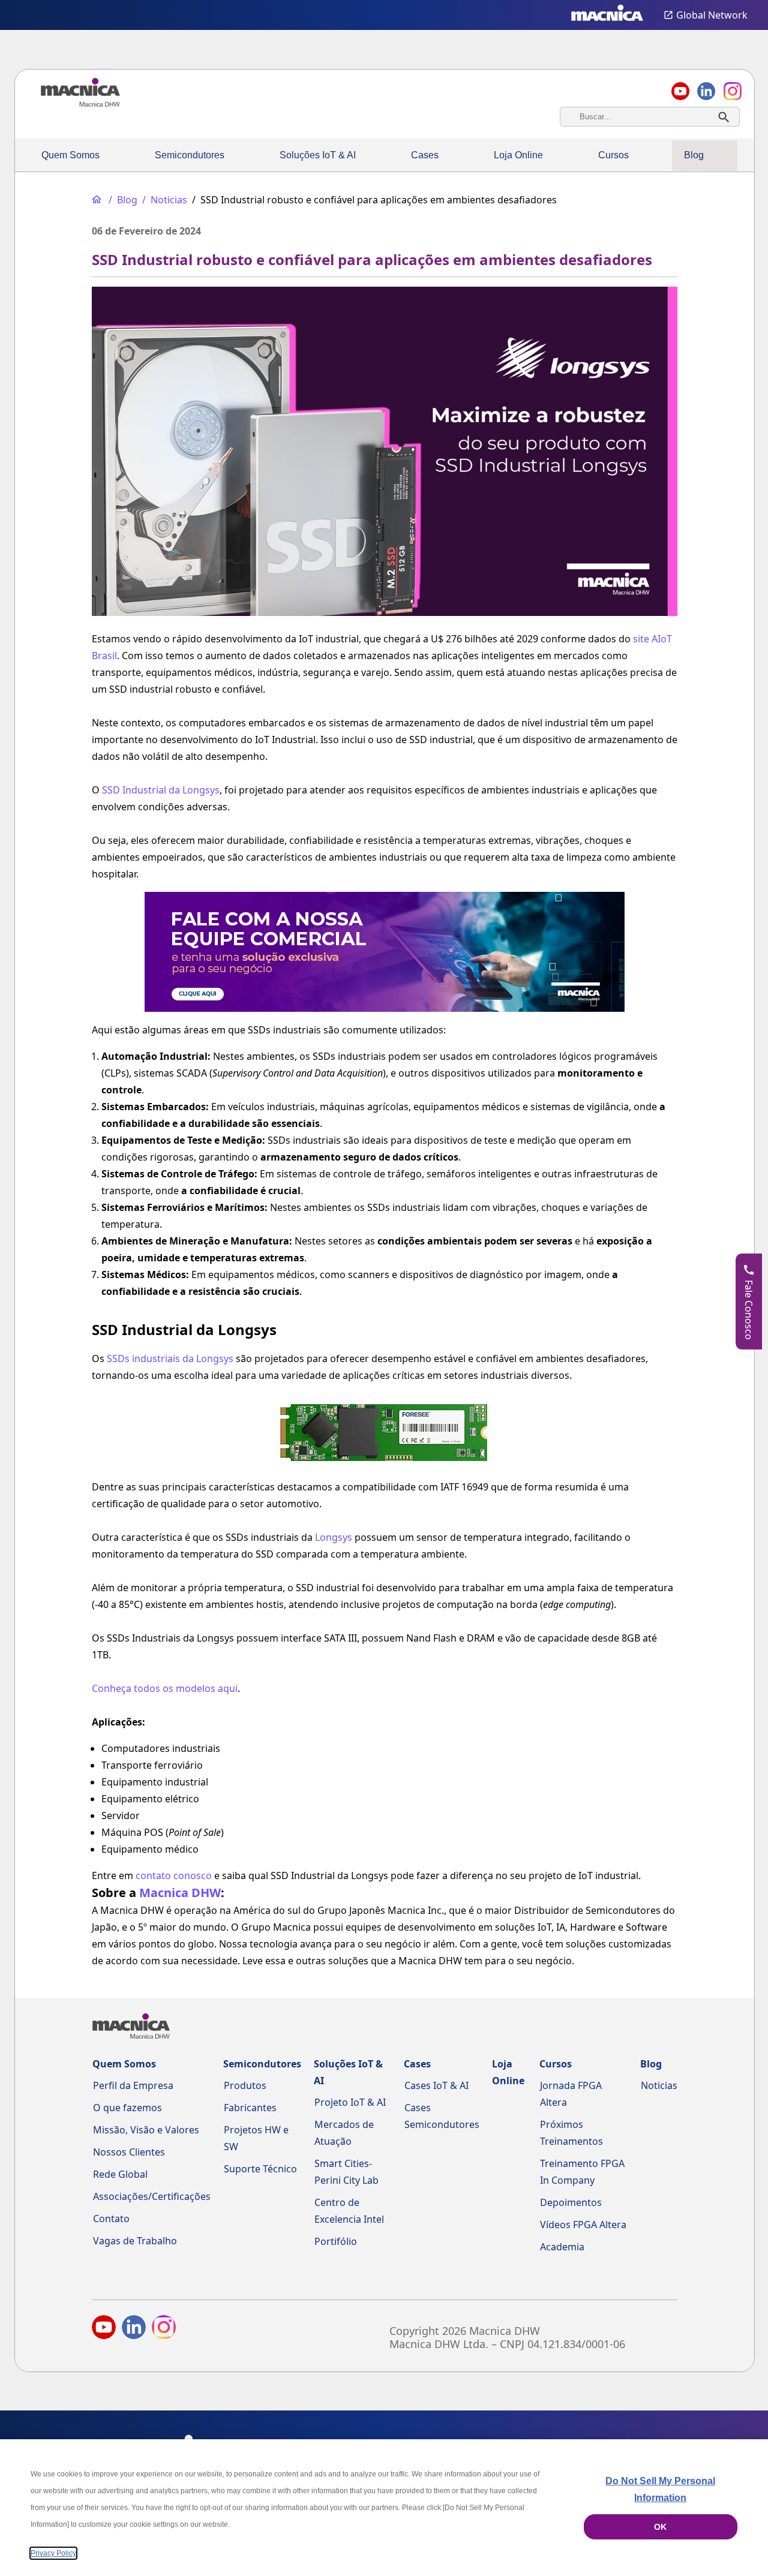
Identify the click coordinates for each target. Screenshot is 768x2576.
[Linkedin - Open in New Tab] (706, 91)
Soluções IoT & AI (318, 155)
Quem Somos (70, 155)
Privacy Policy (53, 2553)
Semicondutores (190, 155)
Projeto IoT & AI (350, 2102)
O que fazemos (127, 2108)
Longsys (334, 1537)
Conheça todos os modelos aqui (165, 1688)
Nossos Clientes (129, 2152)
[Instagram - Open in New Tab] (164, 2329)
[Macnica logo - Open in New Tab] (607, 15)
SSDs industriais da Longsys (170, 1358)
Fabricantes (250, 2108)
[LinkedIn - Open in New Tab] (134, 2329)
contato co (160, 1875)
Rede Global (120, 2174)
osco (201, 1875)
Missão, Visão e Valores (146, 2130)
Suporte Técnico (260, 2169)
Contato (111, 2219)
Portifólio (336, 2241)
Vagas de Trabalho (135, 2241)
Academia (562, 2247)
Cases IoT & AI (436, 2085)
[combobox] (650, 117)
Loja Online (518, 155)
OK (660, 2527)
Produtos (245, 2085)
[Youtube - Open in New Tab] (104, 2329)
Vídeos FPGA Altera (583, 2225)
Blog (694, 155)
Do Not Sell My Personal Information (660, 2489)
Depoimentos (571, 2202)
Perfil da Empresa (133, 2085)
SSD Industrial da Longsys (161, 790)
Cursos (613, 155)
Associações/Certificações (152, 2196)
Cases (425, 155)
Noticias (659, 2085)
